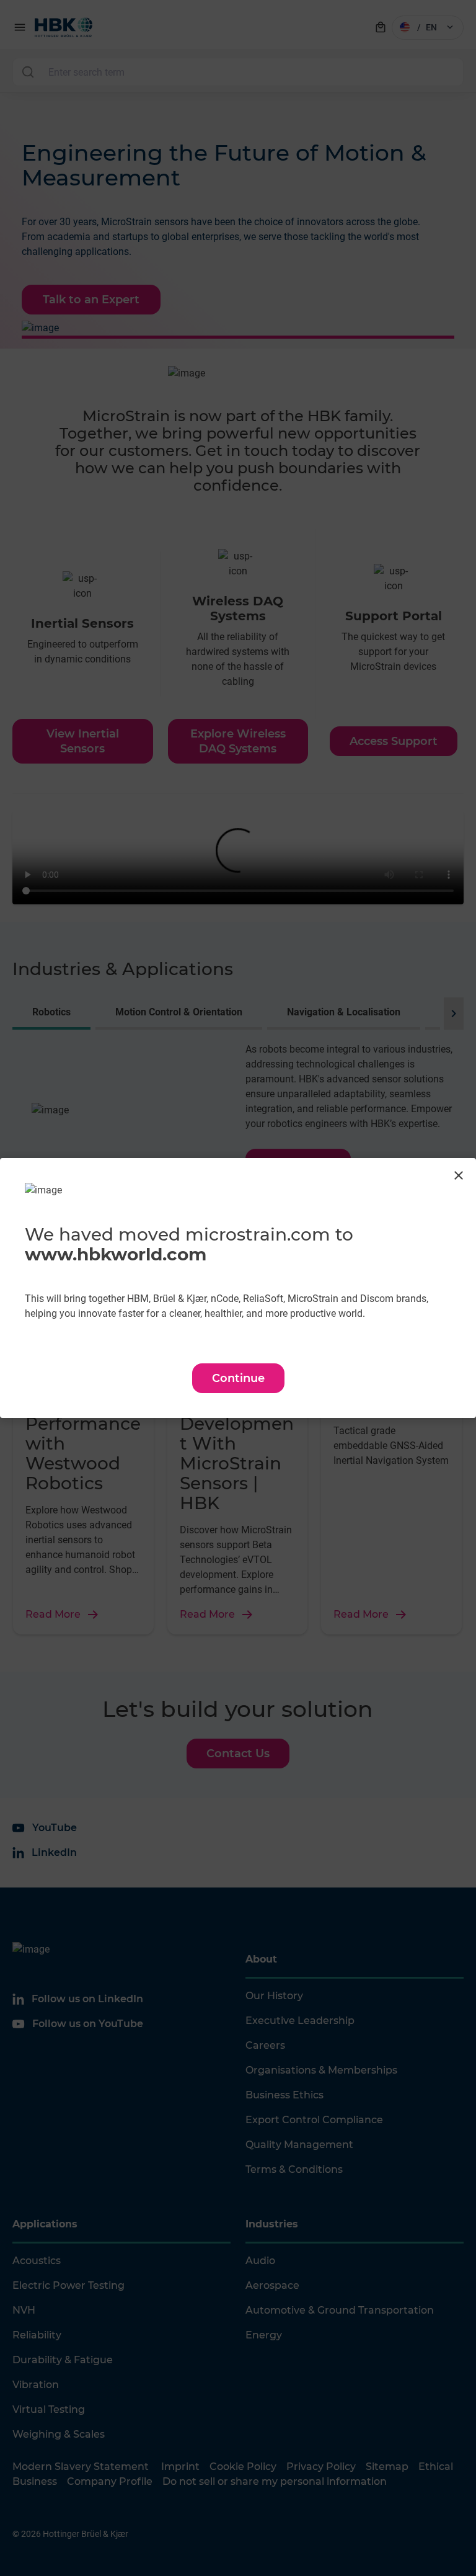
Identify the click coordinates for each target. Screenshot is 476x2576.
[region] (238, 1288)
